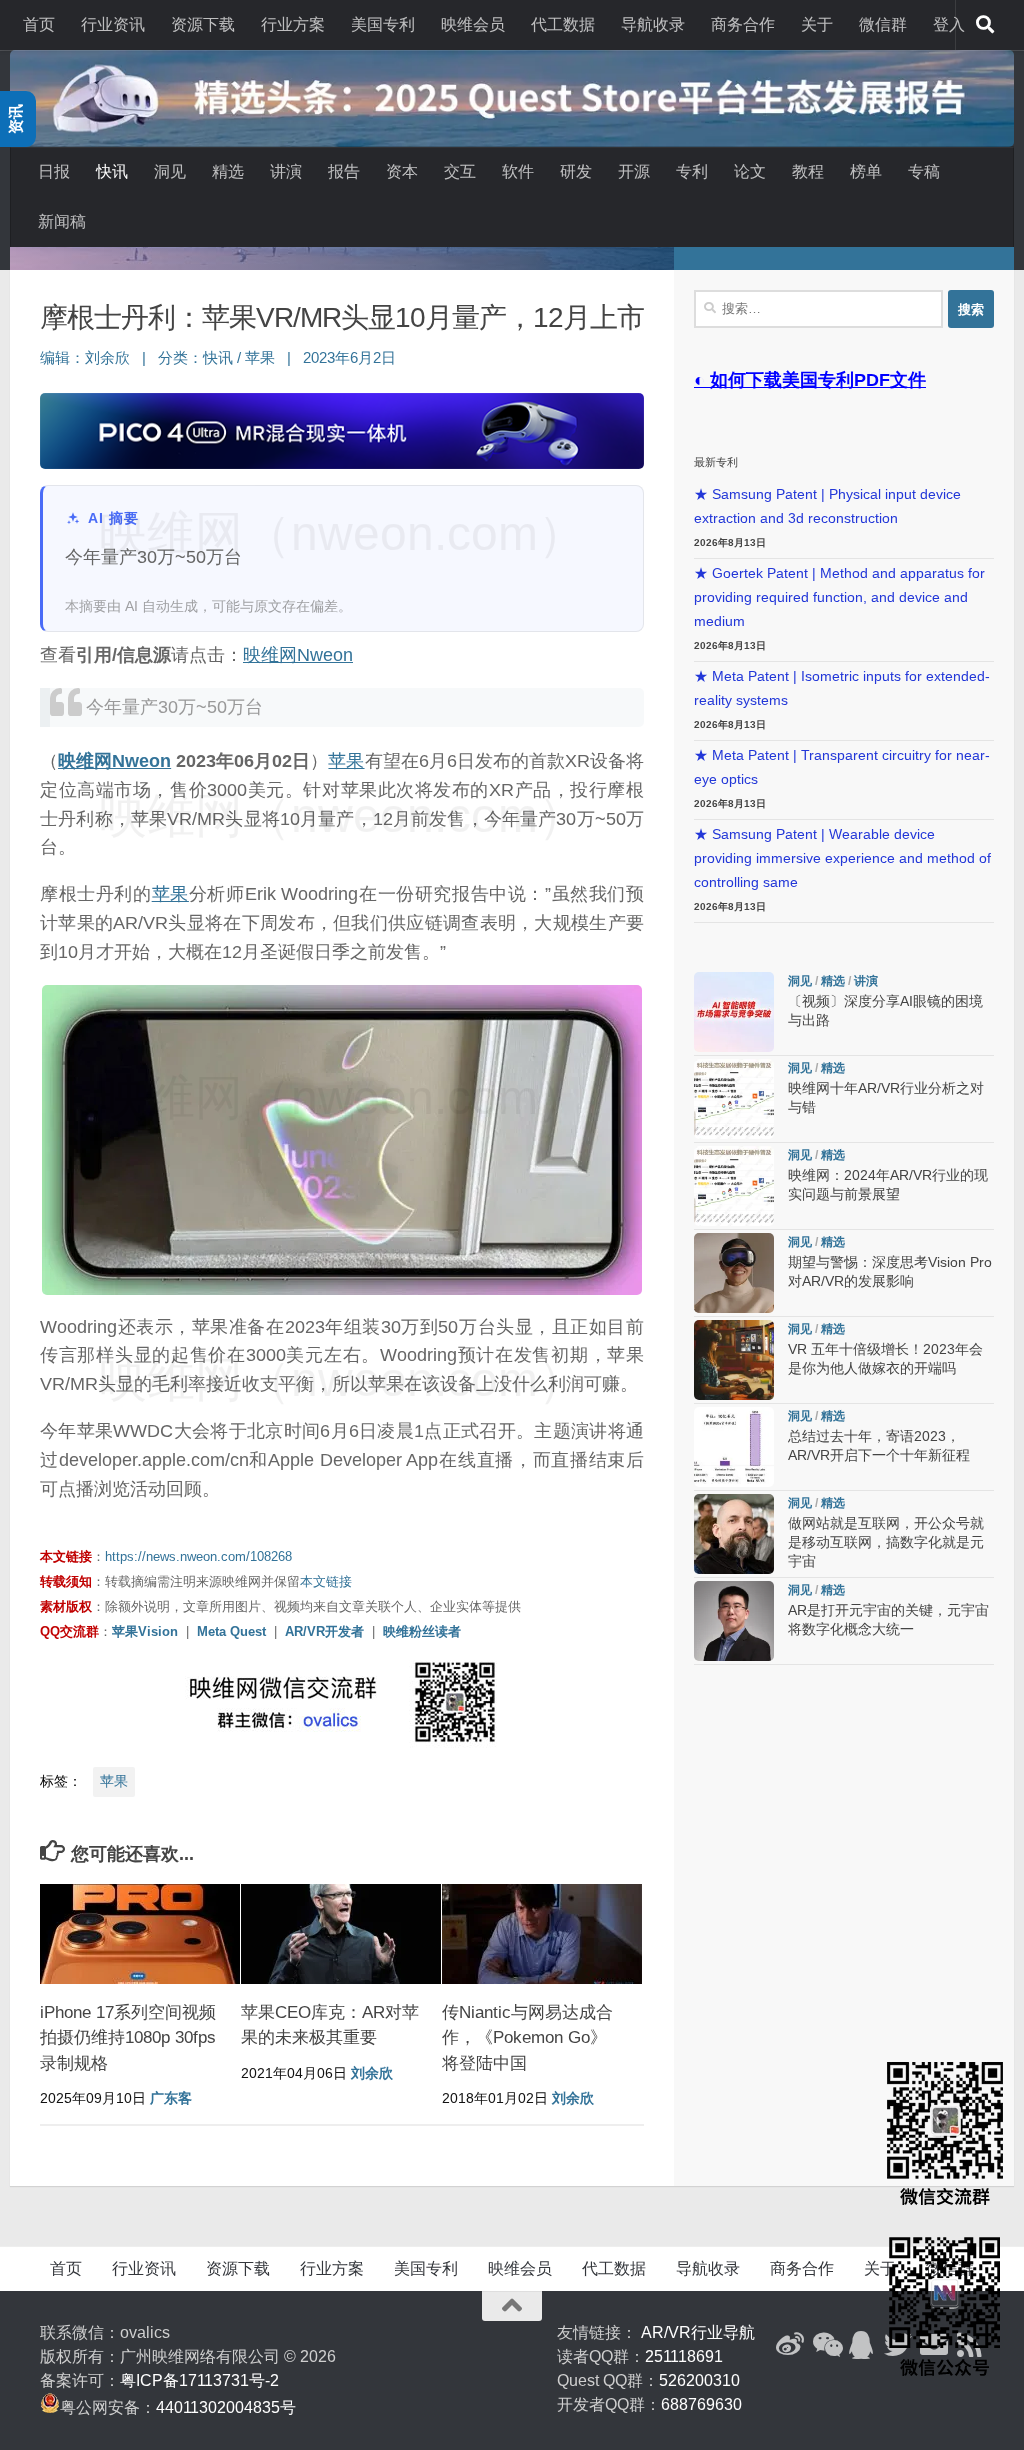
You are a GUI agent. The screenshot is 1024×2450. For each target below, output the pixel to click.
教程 (808, 171)
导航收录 (653, 24)
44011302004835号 (226, 2407)
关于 (817, 24)
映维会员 (473, 24)
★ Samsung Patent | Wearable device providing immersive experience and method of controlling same (842, 858)
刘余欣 (107, 358)
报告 (344, 171)
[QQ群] (862, 2345)
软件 (518, 171)
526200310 (699, 2380)
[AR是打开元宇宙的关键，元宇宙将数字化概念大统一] (734, 1621)
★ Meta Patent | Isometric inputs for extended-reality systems (842, 688)
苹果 (260, 358)
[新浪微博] (790, 2345)
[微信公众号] (826, 2345)
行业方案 (293, 24)
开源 (634, 171)
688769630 (701, 2404)
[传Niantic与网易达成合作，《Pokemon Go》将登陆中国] (542, 1934)
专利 (692, 171)
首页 (39, 24)
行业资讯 (113, 24)
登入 (949, 24)
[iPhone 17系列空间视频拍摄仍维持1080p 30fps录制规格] (140, 1934)
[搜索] (985, 25)
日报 (54, 171)
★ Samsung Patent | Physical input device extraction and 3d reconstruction (827, 506)
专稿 (924, 171)
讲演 (286, 171)
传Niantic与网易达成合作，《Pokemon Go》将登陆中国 (527, 2038)
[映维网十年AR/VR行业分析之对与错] (734, 1099)
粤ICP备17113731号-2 (199, 2380)
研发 (576, 171)
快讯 (112, 171)
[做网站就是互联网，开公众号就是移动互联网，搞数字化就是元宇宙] (734, 1534)
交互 (460, 171)
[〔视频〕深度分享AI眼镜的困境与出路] (734, 1012)
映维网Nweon (298, 655)
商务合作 (743, 24)
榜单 (866, 171)
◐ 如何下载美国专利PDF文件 (810, 380)
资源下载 (203, 24)
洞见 (170, 171)
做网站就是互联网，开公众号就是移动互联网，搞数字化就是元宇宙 (886, 1542)
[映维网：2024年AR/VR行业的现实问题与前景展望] (734, 1186)
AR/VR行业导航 (698, 2332)
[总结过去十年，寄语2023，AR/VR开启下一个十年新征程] (734, 1447)
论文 (750, 171)
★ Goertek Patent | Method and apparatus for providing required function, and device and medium (839, 597)
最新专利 (716, 462)
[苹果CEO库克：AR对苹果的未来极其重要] (341, 1934)
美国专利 (383, 24)
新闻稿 (62, 221)
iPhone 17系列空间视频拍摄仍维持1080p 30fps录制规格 (128, 2038)
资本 (402, 171)
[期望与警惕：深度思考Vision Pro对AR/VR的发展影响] (734, 1273)
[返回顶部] (512, 2306)
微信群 (883, 24)
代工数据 (563, 24)
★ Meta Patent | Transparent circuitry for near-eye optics (842, 767)
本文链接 (326, 1581)
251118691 (684, 2356)
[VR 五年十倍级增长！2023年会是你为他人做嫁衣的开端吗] (734, 1360)
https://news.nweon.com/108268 (198, 1556)
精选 (228, 171)
